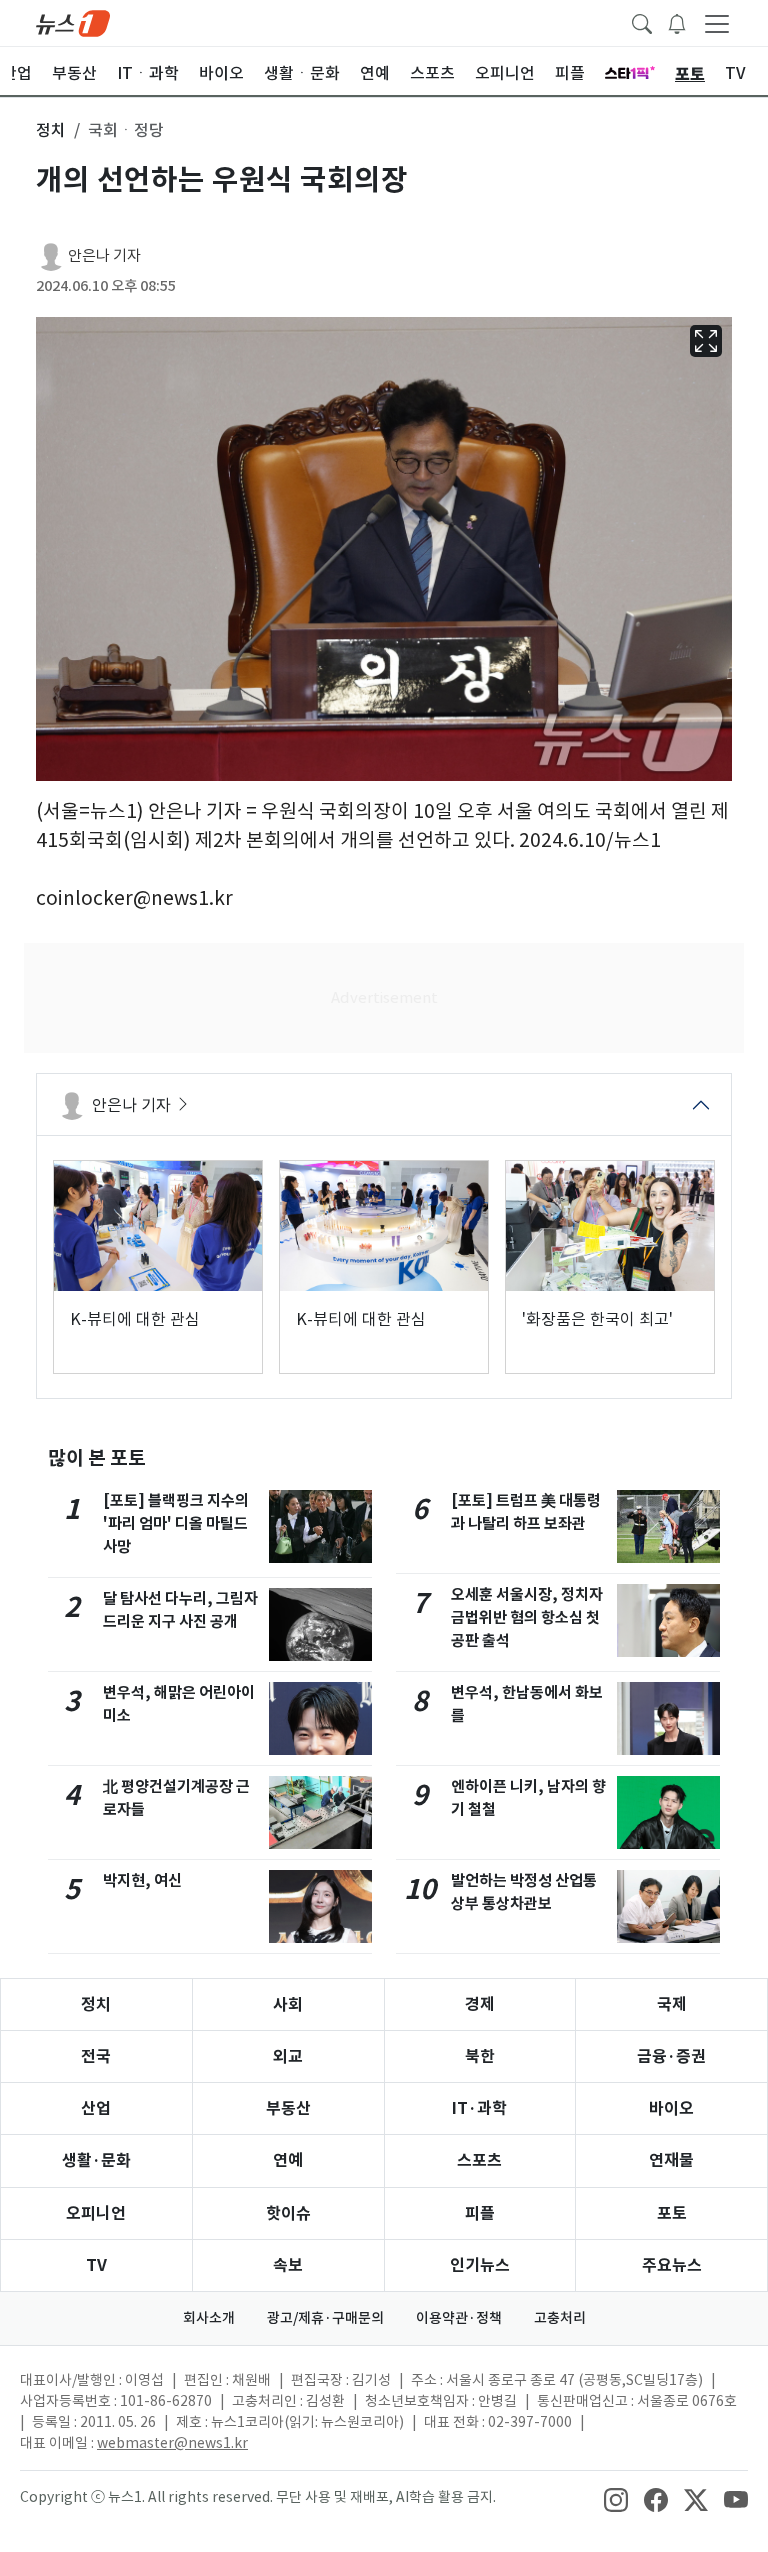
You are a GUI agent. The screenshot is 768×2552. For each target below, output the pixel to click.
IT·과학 (479, 2108)
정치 (96, 2004)
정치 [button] (51, 130)
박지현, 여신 (142, 1880)
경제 (480, 2004)
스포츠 (479, 2160)
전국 (96, 2056)
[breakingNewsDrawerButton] (677, 22)
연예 (288, 2160)
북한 (480, 2056)
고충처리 (560, 2318)
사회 (288, 2004)
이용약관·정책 (459, 2318)
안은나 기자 (104, 255)
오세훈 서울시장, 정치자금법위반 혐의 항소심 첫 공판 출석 (527, 1617)
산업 (96, 2108)
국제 (672, 2004)
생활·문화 (96, 2160)
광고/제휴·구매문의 (325, 2318)
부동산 (288, 2108)
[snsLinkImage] (616, 2499)
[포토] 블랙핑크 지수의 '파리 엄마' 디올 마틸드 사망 (176, 1523)
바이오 (671, 2108)
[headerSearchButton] (642, 22)
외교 (288, 2056)
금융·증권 (671, 2056)
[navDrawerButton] (717, 23)
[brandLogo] (73, 22)
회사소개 (209, 2318)
